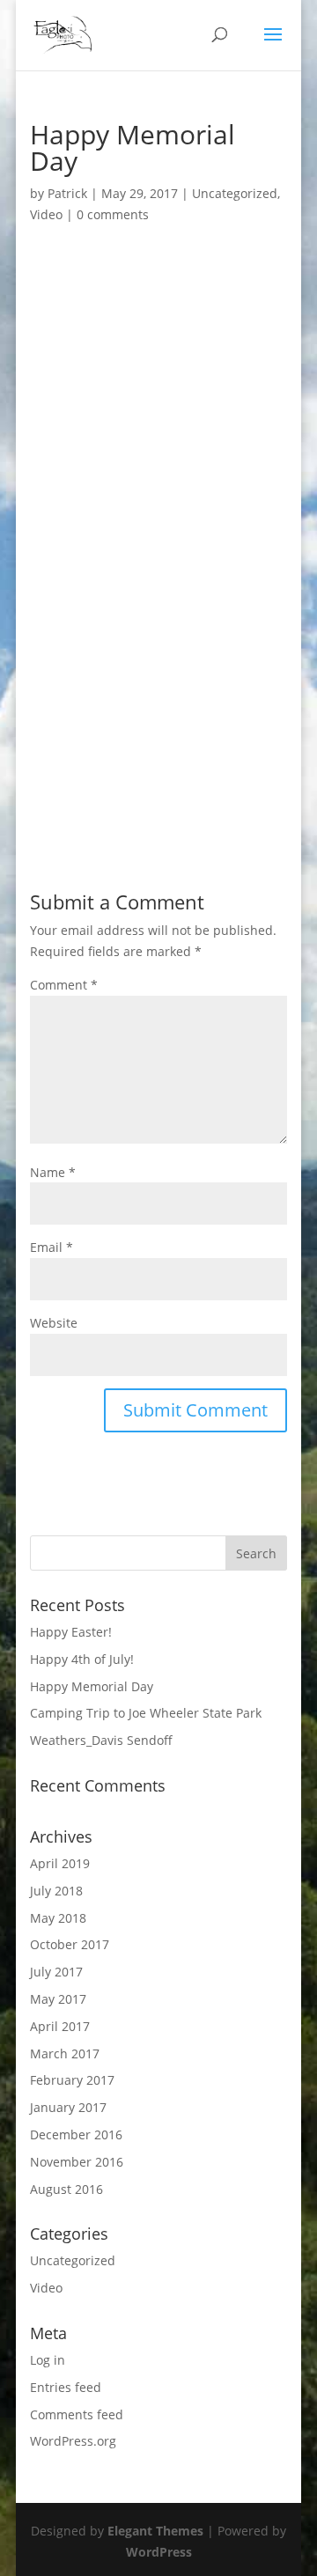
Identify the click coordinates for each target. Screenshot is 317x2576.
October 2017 (70, 1944)
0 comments (113, 214)
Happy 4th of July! (82, 1659)
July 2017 (56, 1972)
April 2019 (60, 1863)
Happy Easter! (71, 1632)
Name (53, 1172)
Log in (48, 2360)
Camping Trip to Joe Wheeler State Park (146, 1713)
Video (46, 214)
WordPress (159, 2552)
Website (54, 1323)
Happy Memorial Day (92, 1686)
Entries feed (66, 2387)
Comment (64, 985)
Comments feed (77, 2414)
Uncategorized (235, 193)
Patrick (67, 193)
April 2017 (60, 2026)
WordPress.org (73, 2441)
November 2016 (77, 2162)
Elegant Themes (155, 2531)
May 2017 (58, 1999)
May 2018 (58, 1918)
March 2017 (65, 2053)
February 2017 (72, 2080)
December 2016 (76, 2134)
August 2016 (66, 2189)
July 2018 (56, 1891)
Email (52, 1247)
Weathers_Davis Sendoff (101, 1740)
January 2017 (68, 2107)
